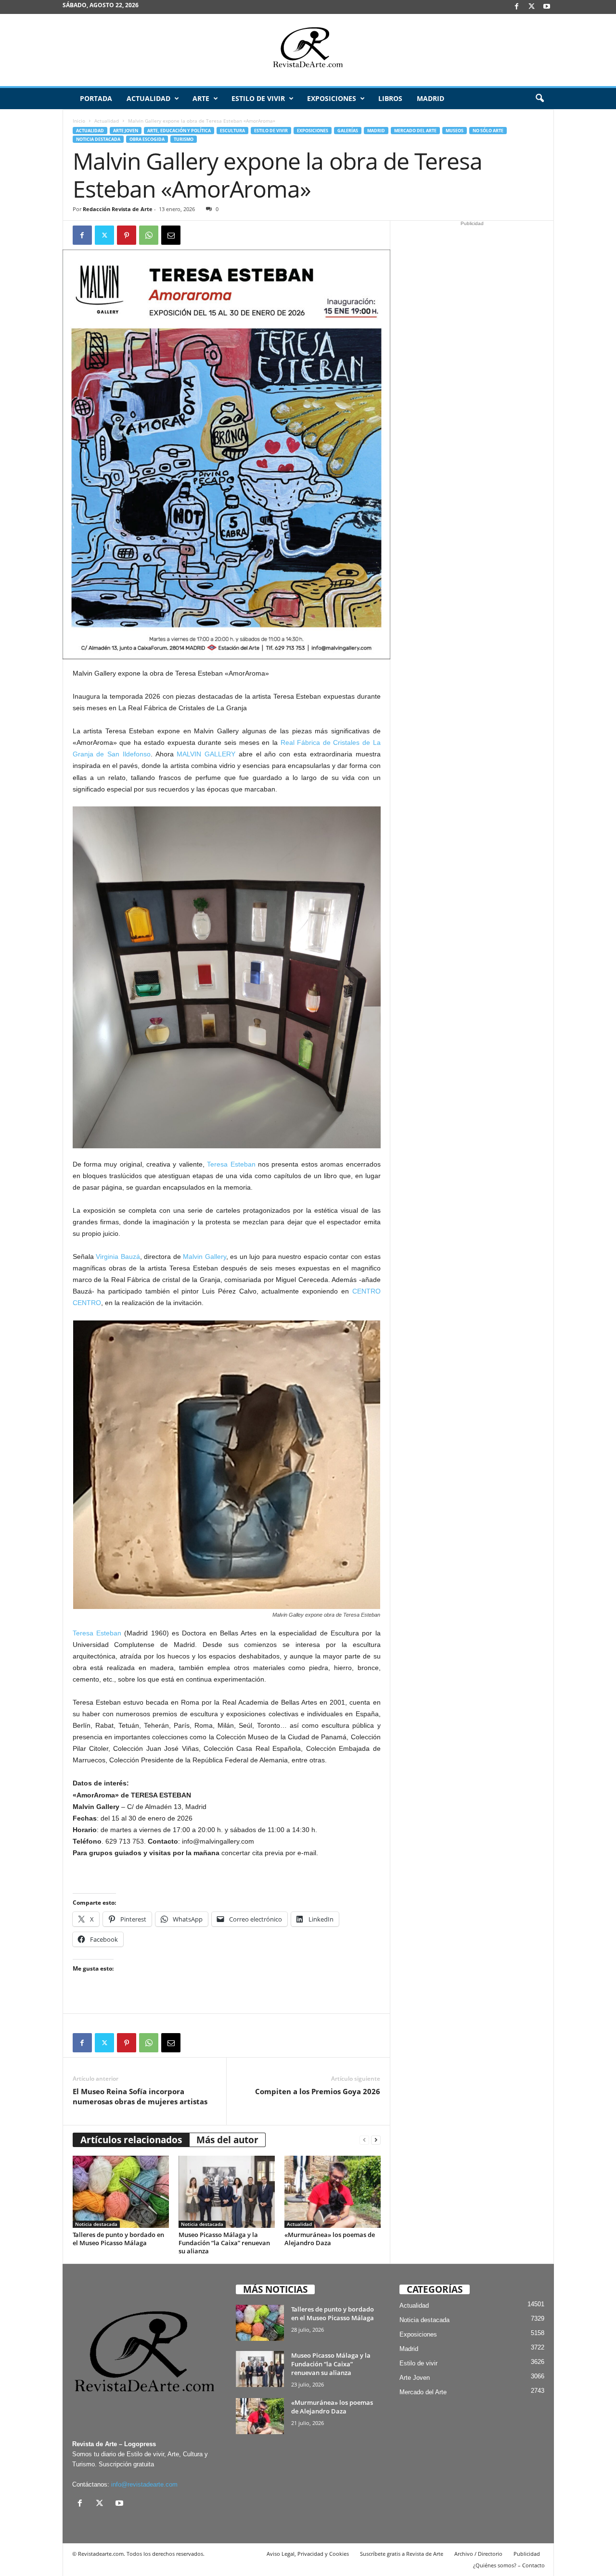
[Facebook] (517, 7)
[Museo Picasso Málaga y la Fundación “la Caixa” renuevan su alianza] (227, 2192)
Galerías (348, 131)
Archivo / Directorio (478, 2554)
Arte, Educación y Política (179, 131)
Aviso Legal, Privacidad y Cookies (308, 2554)
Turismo (184, 139)
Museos (455, 131)
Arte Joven (126, 131)
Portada (96, 98)
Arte (201, 98)
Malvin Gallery (205, 1257)
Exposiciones (332, 98)
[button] (539, 99)
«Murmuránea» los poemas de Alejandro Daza (330, 2239)
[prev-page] (364, 2140)
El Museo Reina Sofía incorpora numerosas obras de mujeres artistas (140, 2096)
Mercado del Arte (415, 131)
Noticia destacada (98, 139)
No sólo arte (488, 131)
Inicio (79, 121)
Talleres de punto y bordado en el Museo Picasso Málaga (118, 2239)
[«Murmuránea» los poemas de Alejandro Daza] (333, 2192)
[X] (532, 7)
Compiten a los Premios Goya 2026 (318, 2091)
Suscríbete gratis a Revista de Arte (402, 2554)
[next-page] (376, 2140)
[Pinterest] (127, 235)
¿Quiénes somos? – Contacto (509, 2565)
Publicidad (527, 2554)
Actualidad (148, 98)
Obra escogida (147, 139)
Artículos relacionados (131, 2140)
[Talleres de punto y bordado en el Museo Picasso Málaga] (121, 2192)
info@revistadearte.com (144, 2484)
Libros (390, 98)
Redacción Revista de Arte (118, 209)
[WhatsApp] (149, 235)
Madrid (430, 98)
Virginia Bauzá (118, 1257)
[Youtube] (547, 7)
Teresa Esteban (231, 1164)
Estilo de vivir (258, 98)
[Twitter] (104, 235)
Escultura (232, 131)
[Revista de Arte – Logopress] (308, 50)
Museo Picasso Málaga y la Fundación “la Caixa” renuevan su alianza (224, 2243)
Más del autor (227, 2140)
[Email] (171, 235)
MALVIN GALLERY (206, 754)
